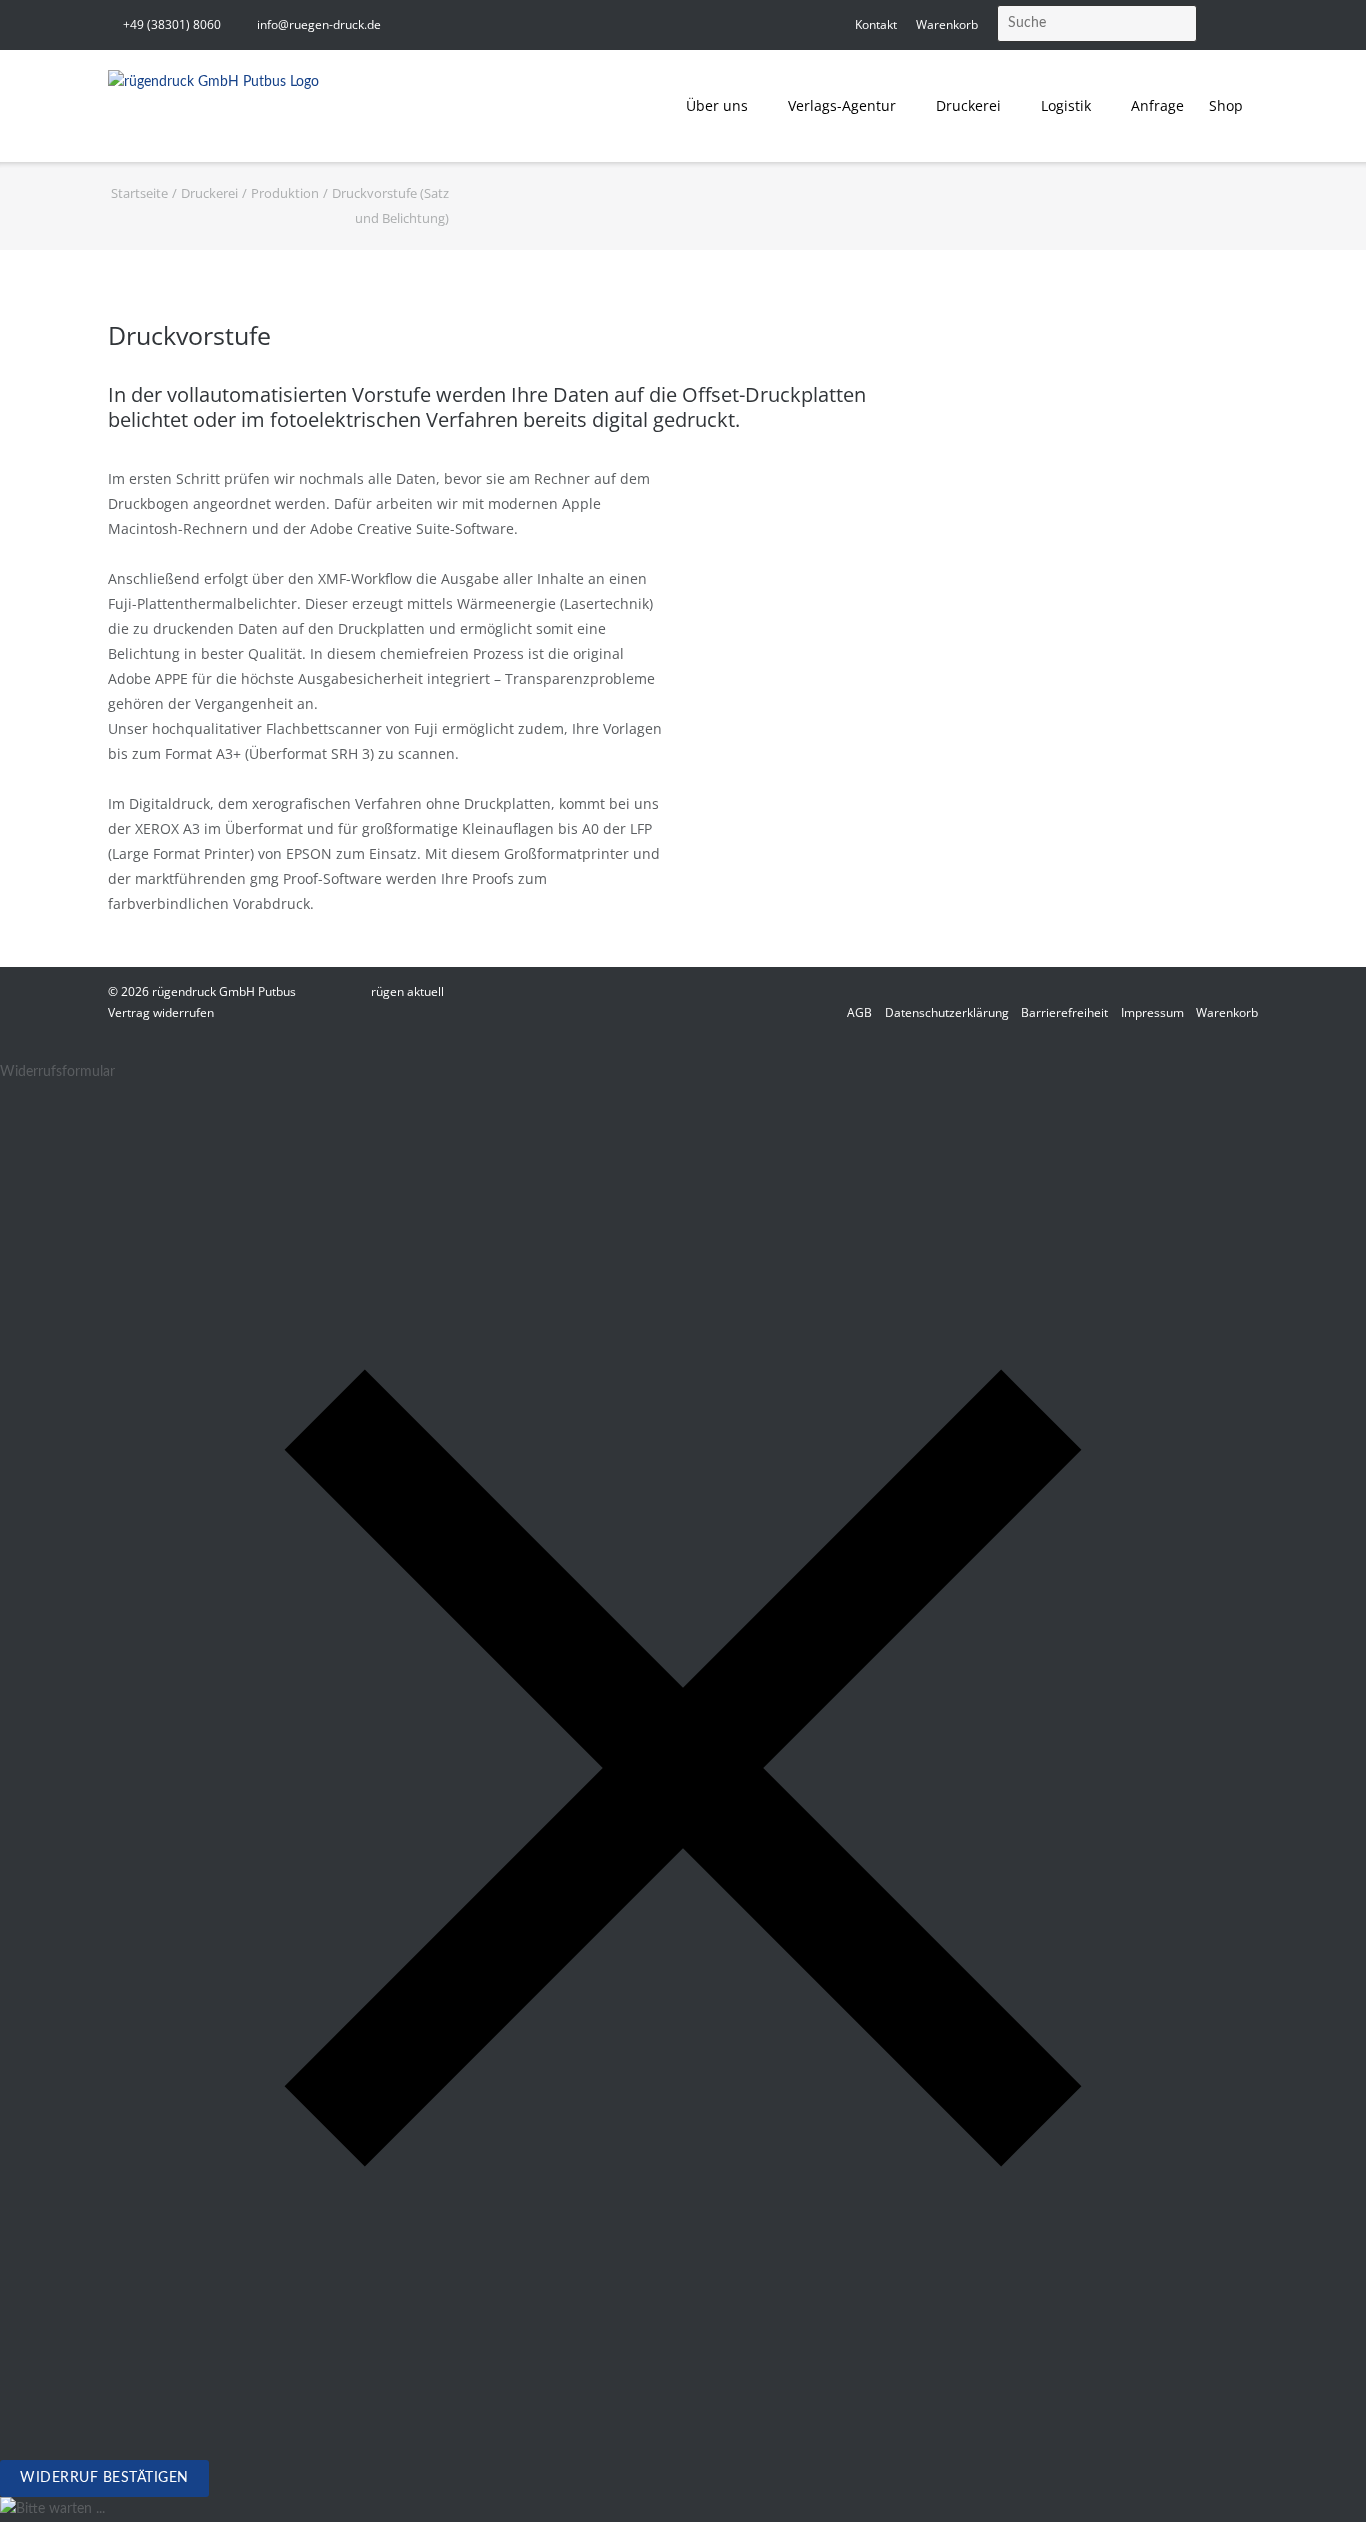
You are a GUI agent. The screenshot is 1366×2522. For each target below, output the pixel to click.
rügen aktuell (407, 991)
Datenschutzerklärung (947, 1012)
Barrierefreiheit (1064, 1012)
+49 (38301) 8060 (172, 24)
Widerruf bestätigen (104, 2478)
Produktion (285, 193)
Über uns (717, 105)
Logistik (1066, 105)
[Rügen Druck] (213, 106)
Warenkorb (947, 24)
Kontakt (876, 24)
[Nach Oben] (1315, 2472)
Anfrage (1157, 105)
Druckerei (968, 105)
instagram (1221, 25)
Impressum (1152, 1012)
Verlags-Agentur (842, 105)
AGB (859, 1012)
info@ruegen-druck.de (319, 24)
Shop (1226, 105)
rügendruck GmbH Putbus (224, 991)
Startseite (139, 193)
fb (1252, 25)
